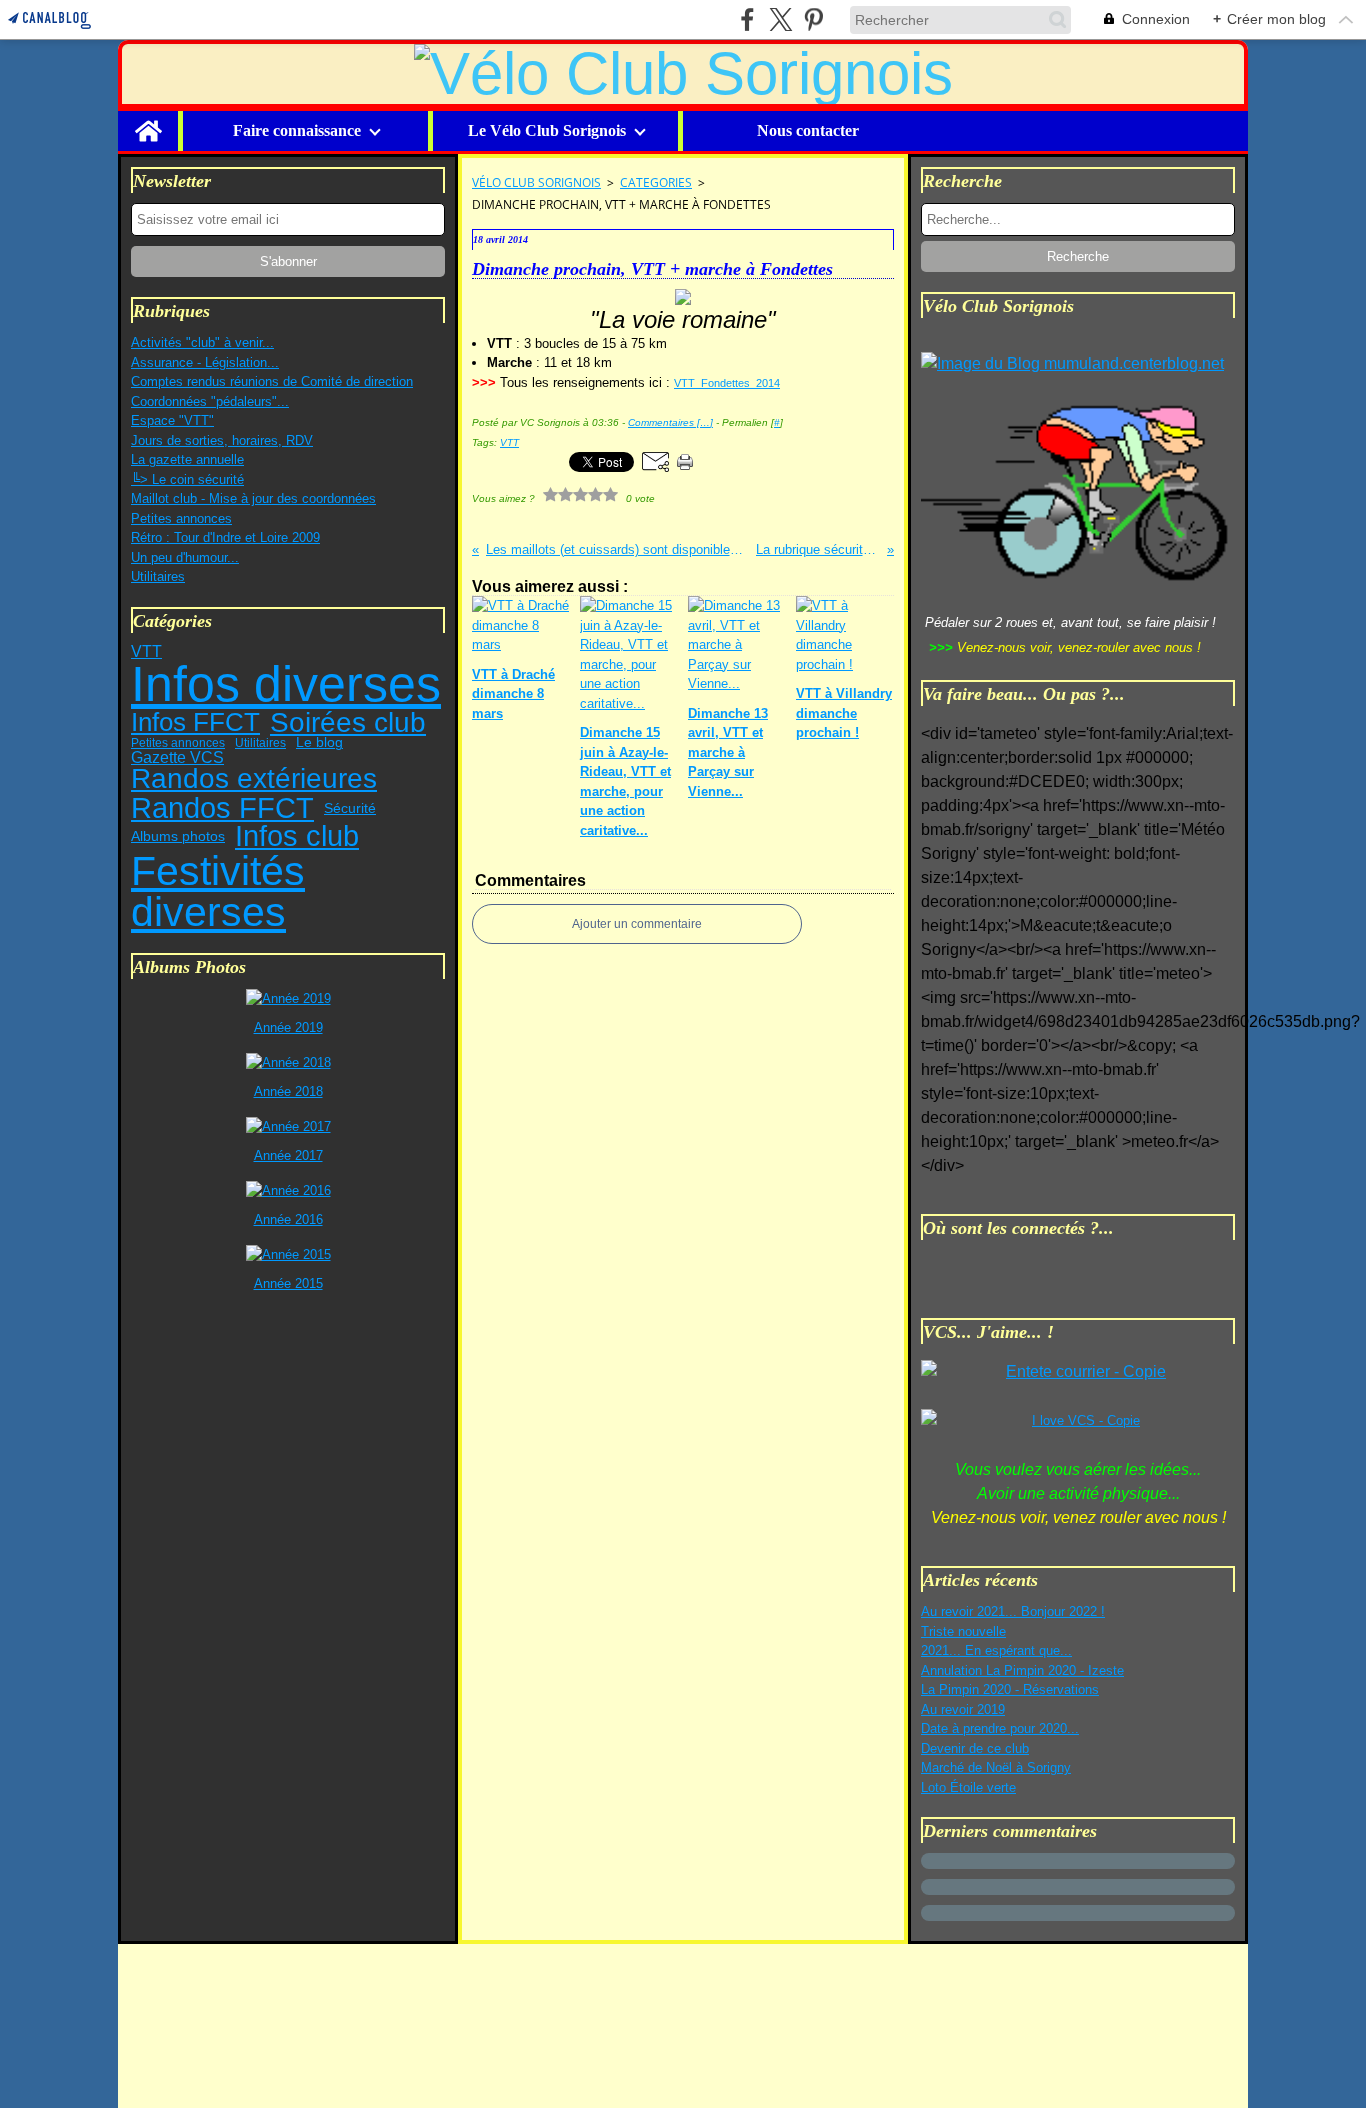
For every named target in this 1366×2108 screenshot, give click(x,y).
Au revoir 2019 (963, 1709)
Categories (656, 182)
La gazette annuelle (187, 459)
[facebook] (747, 19)
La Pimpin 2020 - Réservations (1010, 1689)
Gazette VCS (177, 758)
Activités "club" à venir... (202, 342)
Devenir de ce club (975, 1748)
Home (148, 119)
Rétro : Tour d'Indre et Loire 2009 (225, 537)
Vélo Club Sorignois (536, 182)
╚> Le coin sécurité (187, 479)
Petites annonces (181, 518)
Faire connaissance (297, 131)
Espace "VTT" (172, 420)
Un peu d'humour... (185, 557)
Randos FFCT (222, 808)
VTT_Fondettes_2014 (727, 383)
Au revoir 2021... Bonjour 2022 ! (1013, 1611)
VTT (146, 651)
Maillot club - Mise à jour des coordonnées (253, 498)
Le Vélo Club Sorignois (547, 131)
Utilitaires (158, 576)
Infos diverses (286, 684)
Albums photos (178, 837)
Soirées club (348, 723)
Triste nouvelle (963, 1631)
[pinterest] (813, 19)
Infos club (297, 836)
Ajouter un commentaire (637, 924)
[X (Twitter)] (780, 19)
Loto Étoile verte (968, 1787)
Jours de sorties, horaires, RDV (222, 440)
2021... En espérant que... (996, 1650)
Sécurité (350, 808)
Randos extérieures (254, 779)
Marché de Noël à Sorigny (996, 1767)
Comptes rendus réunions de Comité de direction (272, 381)
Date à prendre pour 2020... (1000, 1728)
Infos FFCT (195, 722)
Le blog (319, 743)
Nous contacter (808, 131)
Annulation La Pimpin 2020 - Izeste (1022, 1670)
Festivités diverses (218, 891)
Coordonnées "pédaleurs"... (210, 401)
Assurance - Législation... (205, 362)
